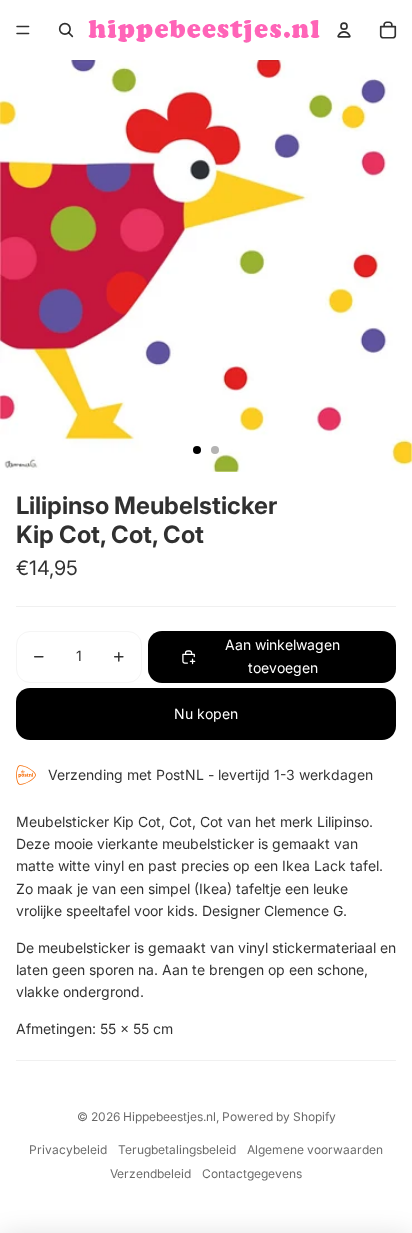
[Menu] (23, 30)
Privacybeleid (68, 1149)
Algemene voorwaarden (315, 1149)
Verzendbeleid (150, 1173)
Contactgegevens (252, 1173)
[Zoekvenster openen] (66, 30)
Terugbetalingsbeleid (177, 1149)
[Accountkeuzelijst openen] (344, 30)
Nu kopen (206, 713)
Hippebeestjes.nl (169, 1116)
